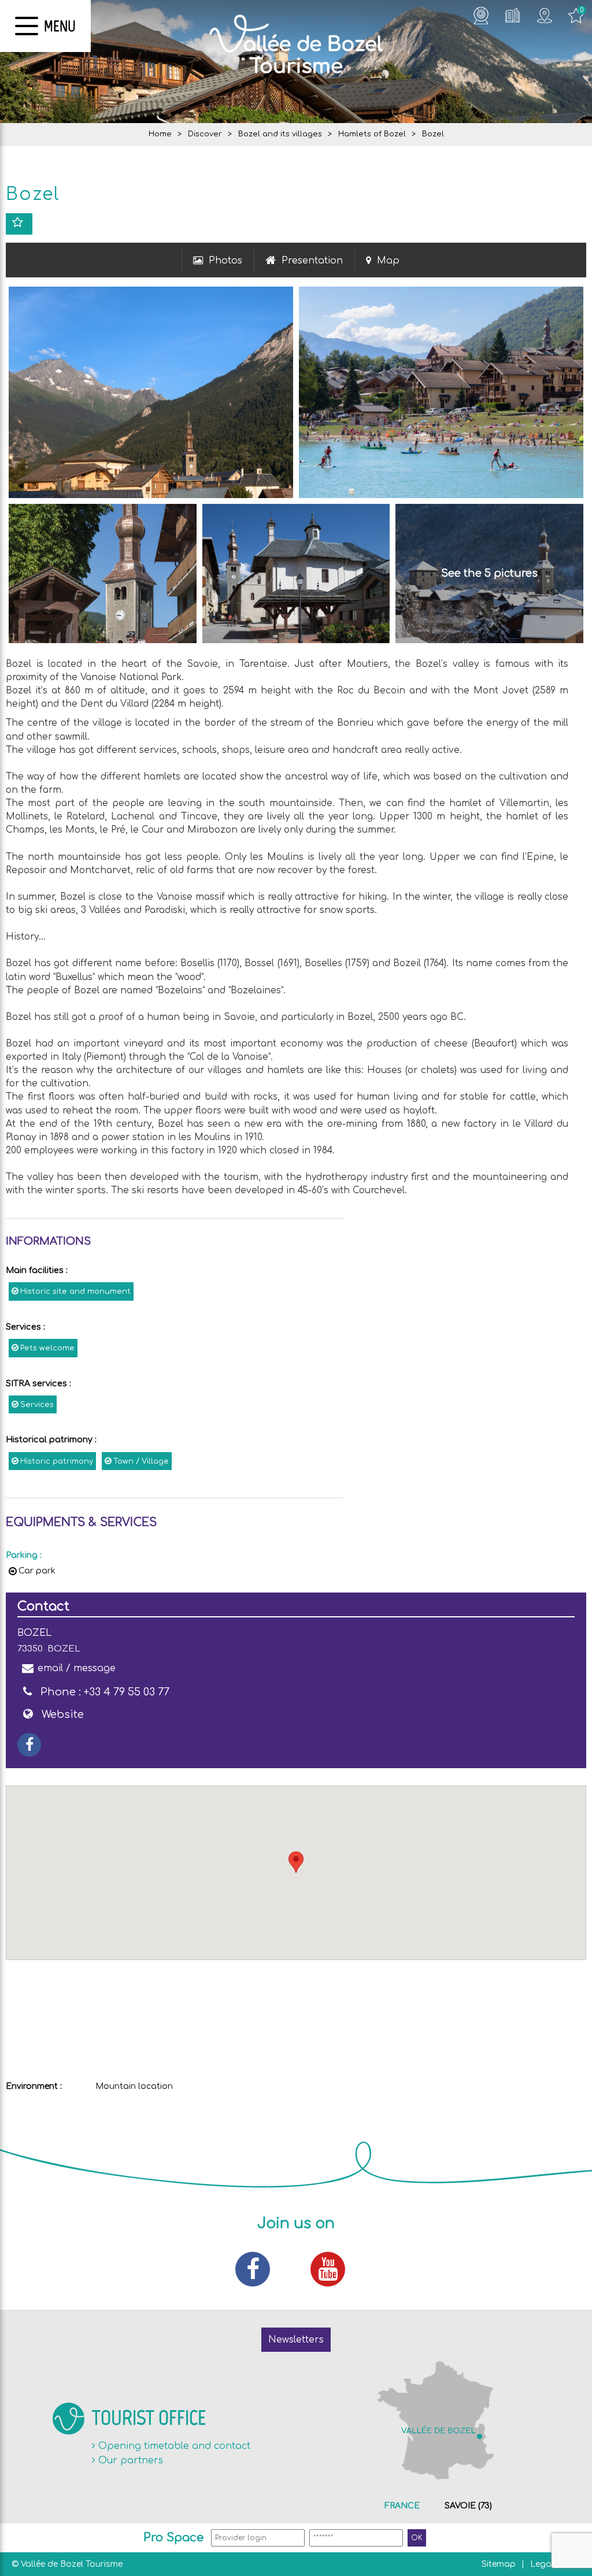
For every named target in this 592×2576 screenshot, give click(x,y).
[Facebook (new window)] (258, 2269)
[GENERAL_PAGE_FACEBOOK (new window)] (29, 1745)
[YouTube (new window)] (334, 2269)
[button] (296, 1862)
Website (63, 1714)
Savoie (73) (468, 2506)
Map (388, 261)
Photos (225, 261)
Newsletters (296, 2340)
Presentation (312, 261)
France (402, 2506)
